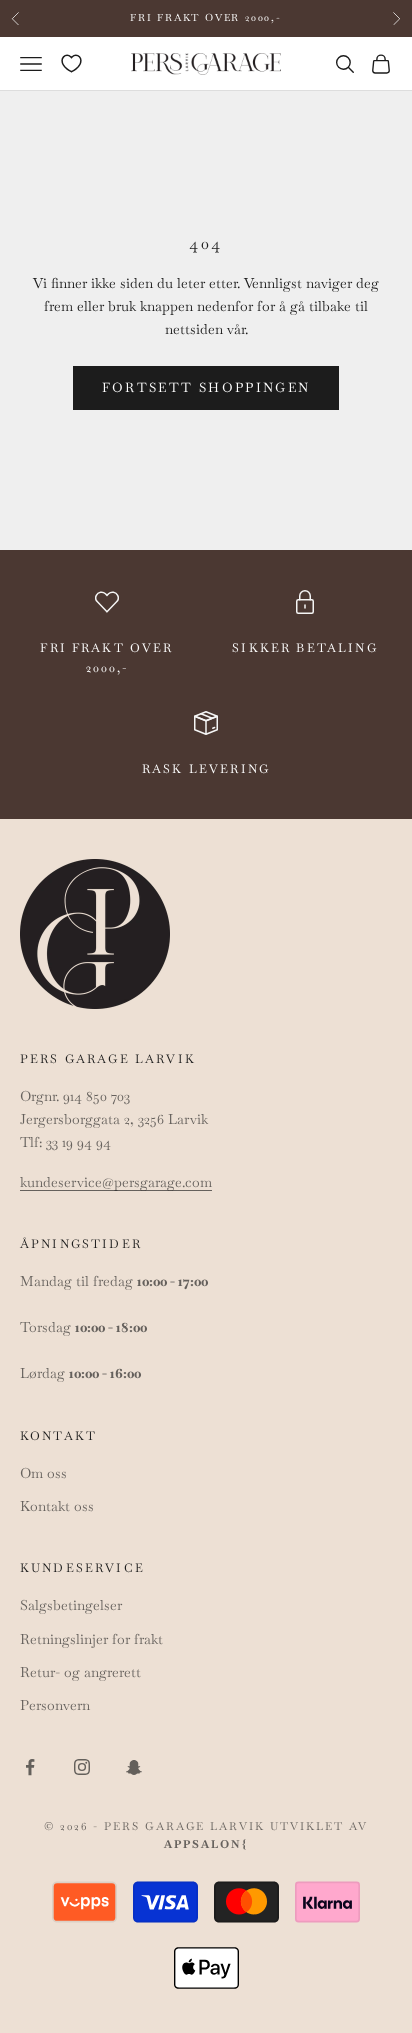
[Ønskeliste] (71, 63)
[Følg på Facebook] (30, 1767)
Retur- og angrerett (80, 1672)
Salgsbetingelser (71, 1605)
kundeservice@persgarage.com (116, 1182)
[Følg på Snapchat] (134, 1767)
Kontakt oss (57, 1506)
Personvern (55, 1705)
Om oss (43, 1473)
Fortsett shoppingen (206, 387)
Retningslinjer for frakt (91, 1639)
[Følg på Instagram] (82, 1767)
